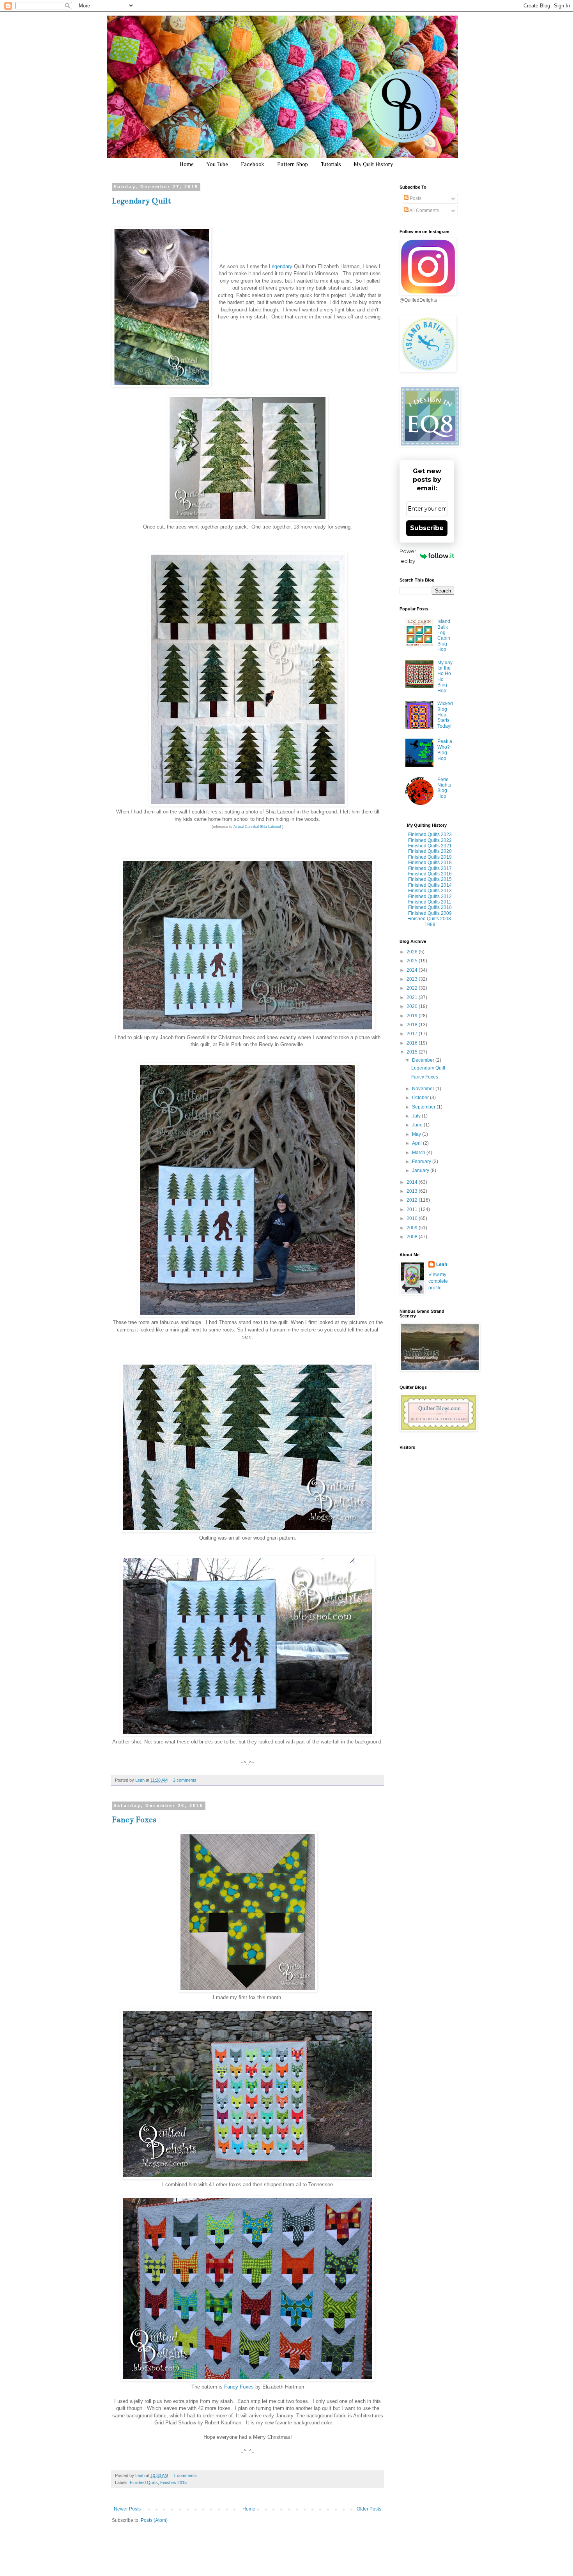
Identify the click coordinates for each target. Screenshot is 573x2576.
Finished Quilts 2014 (430, 885)
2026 (413, 952)
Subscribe (427, 528)
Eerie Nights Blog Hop (444, 788)
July (417, 1116)
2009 (413, 1228)
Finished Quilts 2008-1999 (430, 921)
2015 (413, 1052)
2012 (413, 1200)
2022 (413, 988)
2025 (413, 961)
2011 (413, 1209)
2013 (413, 1191)
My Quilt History (373, 164)
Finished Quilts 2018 (430, 863)
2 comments (185, 1780)
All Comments (424, 210)
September (424, 1107)
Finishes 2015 (173, 2482)
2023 (413, 979)
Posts (415, 198)
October (421, 1098)
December (424, 1060)
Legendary (281, 266)
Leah (141, 1780)
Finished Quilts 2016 (430, 874)
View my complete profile (438, 1281)
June (418, 1125)
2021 (413, 997)
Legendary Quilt (141, 201)
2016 (413, 1043)
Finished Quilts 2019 (430, 857)
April (417, 1143)
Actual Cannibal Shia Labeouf (257, 827)
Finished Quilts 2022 (430, 840)
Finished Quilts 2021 (430, 846)
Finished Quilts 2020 (430, 851)
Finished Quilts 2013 (430, 891)
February (422, 1162)
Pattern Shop (293, 164)
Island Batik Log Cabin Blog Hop (444, 635)
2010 (413, 1218)
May (417, 1134)
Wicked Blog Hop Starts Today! (445, 715)
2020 (413, 1006)
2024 (413, 970)
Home (187, 164)
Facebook (253, 164)
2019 (413, 1016)
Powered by (408, 556)
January (421, 1170)
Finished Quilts (144, 2482)
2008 (413, 1237)
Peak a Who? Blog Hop (445, 750)
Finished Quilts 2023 (430, 835)
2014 (413, 1182)
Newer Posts (127, 2509)
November (424, 1089)
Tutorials (331, 164)
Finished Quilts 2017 (430, 868)
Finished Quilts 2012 (430, 896)
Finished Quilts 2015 (430, 879)
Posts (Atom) (154, 2520)
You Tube (217, 164)
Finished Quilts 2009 (430, 913)
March (419, 1153)
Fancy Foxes (134, 1820)
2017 (413, 1034)
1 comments (185, 2475)
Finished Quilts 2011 (430, 902)
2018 (413, 1025)
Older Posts (369, 2509)
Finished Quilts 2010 (430, 907)
